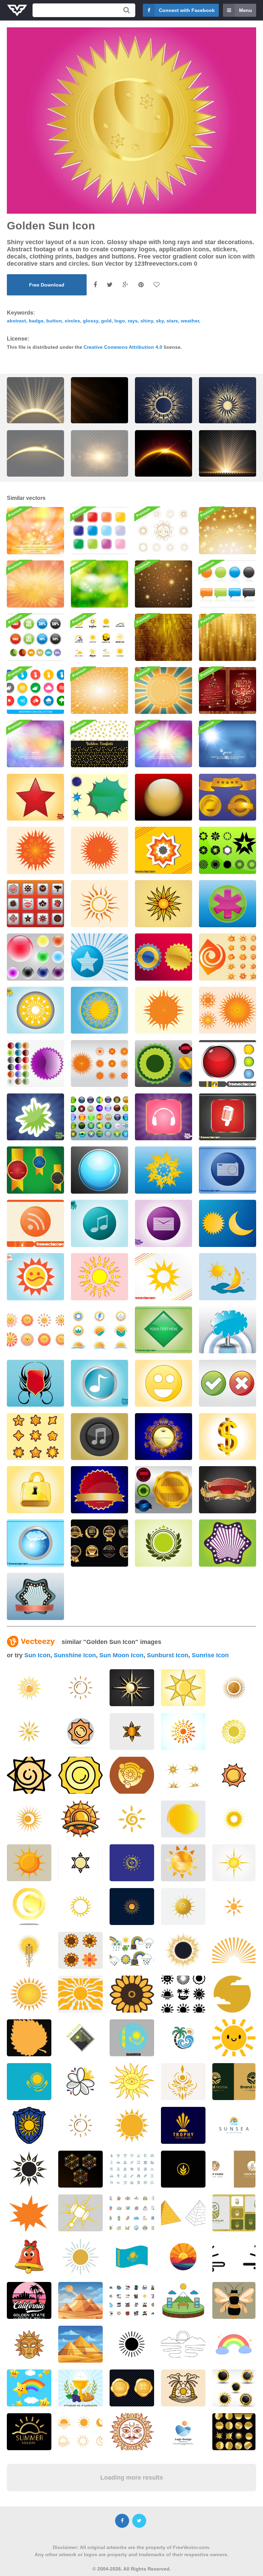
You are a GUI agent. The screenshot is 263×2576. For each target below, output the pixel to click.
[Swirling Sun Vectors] (228, 957)
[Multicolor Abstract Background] (164, 744)
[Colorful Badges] (164, 1490)
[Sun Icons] (164, 957)
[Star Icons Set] (35, 1437)
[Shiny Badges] (35, 1064)
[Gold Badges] (228, 797)
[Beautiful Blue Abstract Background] (228, 744)
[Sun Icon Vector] (35, 850)
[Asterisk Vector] (228, 904)
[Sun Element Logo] (99, 1330)
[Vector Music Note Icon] (99, 1383)
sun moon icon (121, 1655)
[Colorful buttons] (99, 531)
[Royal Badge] (164, 1437)
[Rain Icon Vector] (35, 1543)
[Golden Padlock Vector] (35, 1490)
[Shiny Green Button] (164, 1330)
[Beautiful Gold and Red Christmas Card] (228, 691)
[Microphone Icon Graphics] (228, 1117)
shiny (147, 321)
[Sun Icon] (99, 904)
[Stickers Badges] (164, 1064)
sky (160, 321)
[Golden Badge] (99, 1490)
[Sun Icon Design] (164, 1277)
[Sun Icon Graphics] (35, 1010)
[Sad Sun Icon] (35, 1277)
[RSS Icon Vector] (35, 1223)
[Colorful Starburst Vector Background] (99, 691)
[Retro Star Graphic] (228, 1543)
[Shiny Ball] (99, 1170)
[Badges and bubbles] (228, 584)
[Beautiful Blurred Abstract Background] (35, 744)
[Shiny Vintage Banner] (228, 1490)
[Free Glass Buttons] (99, 1117)
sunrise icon (210, 1655)
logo (120, 321)
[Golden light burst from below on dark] (228, 459)
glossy (91, 321)
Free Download (47, 285)
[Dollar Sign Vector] (228, 1437)
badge (36, 321)
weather (190, 321)
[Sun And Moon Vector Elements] (228, 1223)
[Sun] (183, 1863)
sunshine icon (75, 1655)
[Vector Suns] (99, 1064)
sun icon (37, 1655)
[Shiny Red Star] (35, 797)
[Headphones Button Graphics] (164, 1117)
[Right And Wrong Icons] (228, 1383)
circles (72, 321)
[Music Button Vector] (99, 1223)
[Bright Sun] (99, 1277)
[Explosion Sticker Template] (35, 1117)
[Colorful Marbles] (35, 957)
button (54, 321)
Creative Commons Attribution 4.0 (123, 347)
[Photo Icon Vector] (228, 1170)
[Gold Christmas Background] (228, 531)
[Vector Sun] (164, 904)
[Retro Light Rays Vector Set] (164, 531)
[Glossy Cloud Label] (228, 1330)
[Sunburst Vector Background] (164, 691)
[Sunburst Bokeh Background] (35, 584)
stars (172, 321)
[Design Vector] (35, 904)
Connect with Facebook (187, 10)
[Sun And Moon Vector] (228, 1277)
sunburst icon (168, 1655)
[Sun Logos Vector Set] (99, 637)
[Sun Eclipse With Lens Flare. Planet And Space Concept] (164, 459)
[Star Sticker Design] (164, 850)
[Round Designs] (228, 850)
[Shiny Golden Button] (164, 797)
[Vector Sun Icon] (99, 1010)
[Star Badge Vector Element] (99, 957)
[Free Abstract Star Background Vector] (164, 584)
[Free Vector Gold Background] (228, 637)
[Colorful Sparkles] (99, 797)
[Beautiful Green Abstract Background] (99, 584)
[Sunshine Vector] (164, 1010)
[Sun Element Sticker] (35, 1330)
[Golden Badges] (35, 1170)
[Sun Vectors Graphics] (228, 1010)
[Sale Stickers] (35, 637)
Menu (246, 10)
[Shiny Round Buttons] (228, 1064)
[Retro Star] (35, 1596)
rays (133, 321)
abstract (16, 321)
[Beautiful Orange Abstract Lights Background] (35, 531)
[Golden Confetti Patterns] (99, 744)
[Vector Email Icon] (164, 1223)
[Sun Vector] (99, 850)
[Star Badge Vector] (164, 1543)
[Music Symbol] (99, 1437)
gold (106, 321)
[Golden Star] (164, 1170)
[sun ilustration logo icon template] (234, 1819)
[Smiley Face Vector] (164, 1383)
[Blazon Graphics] (35, 1383)
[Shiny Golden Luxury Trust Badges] (99, 1543)
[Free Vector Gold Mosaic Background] (164, 637)
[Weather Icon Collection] (35, 691)
